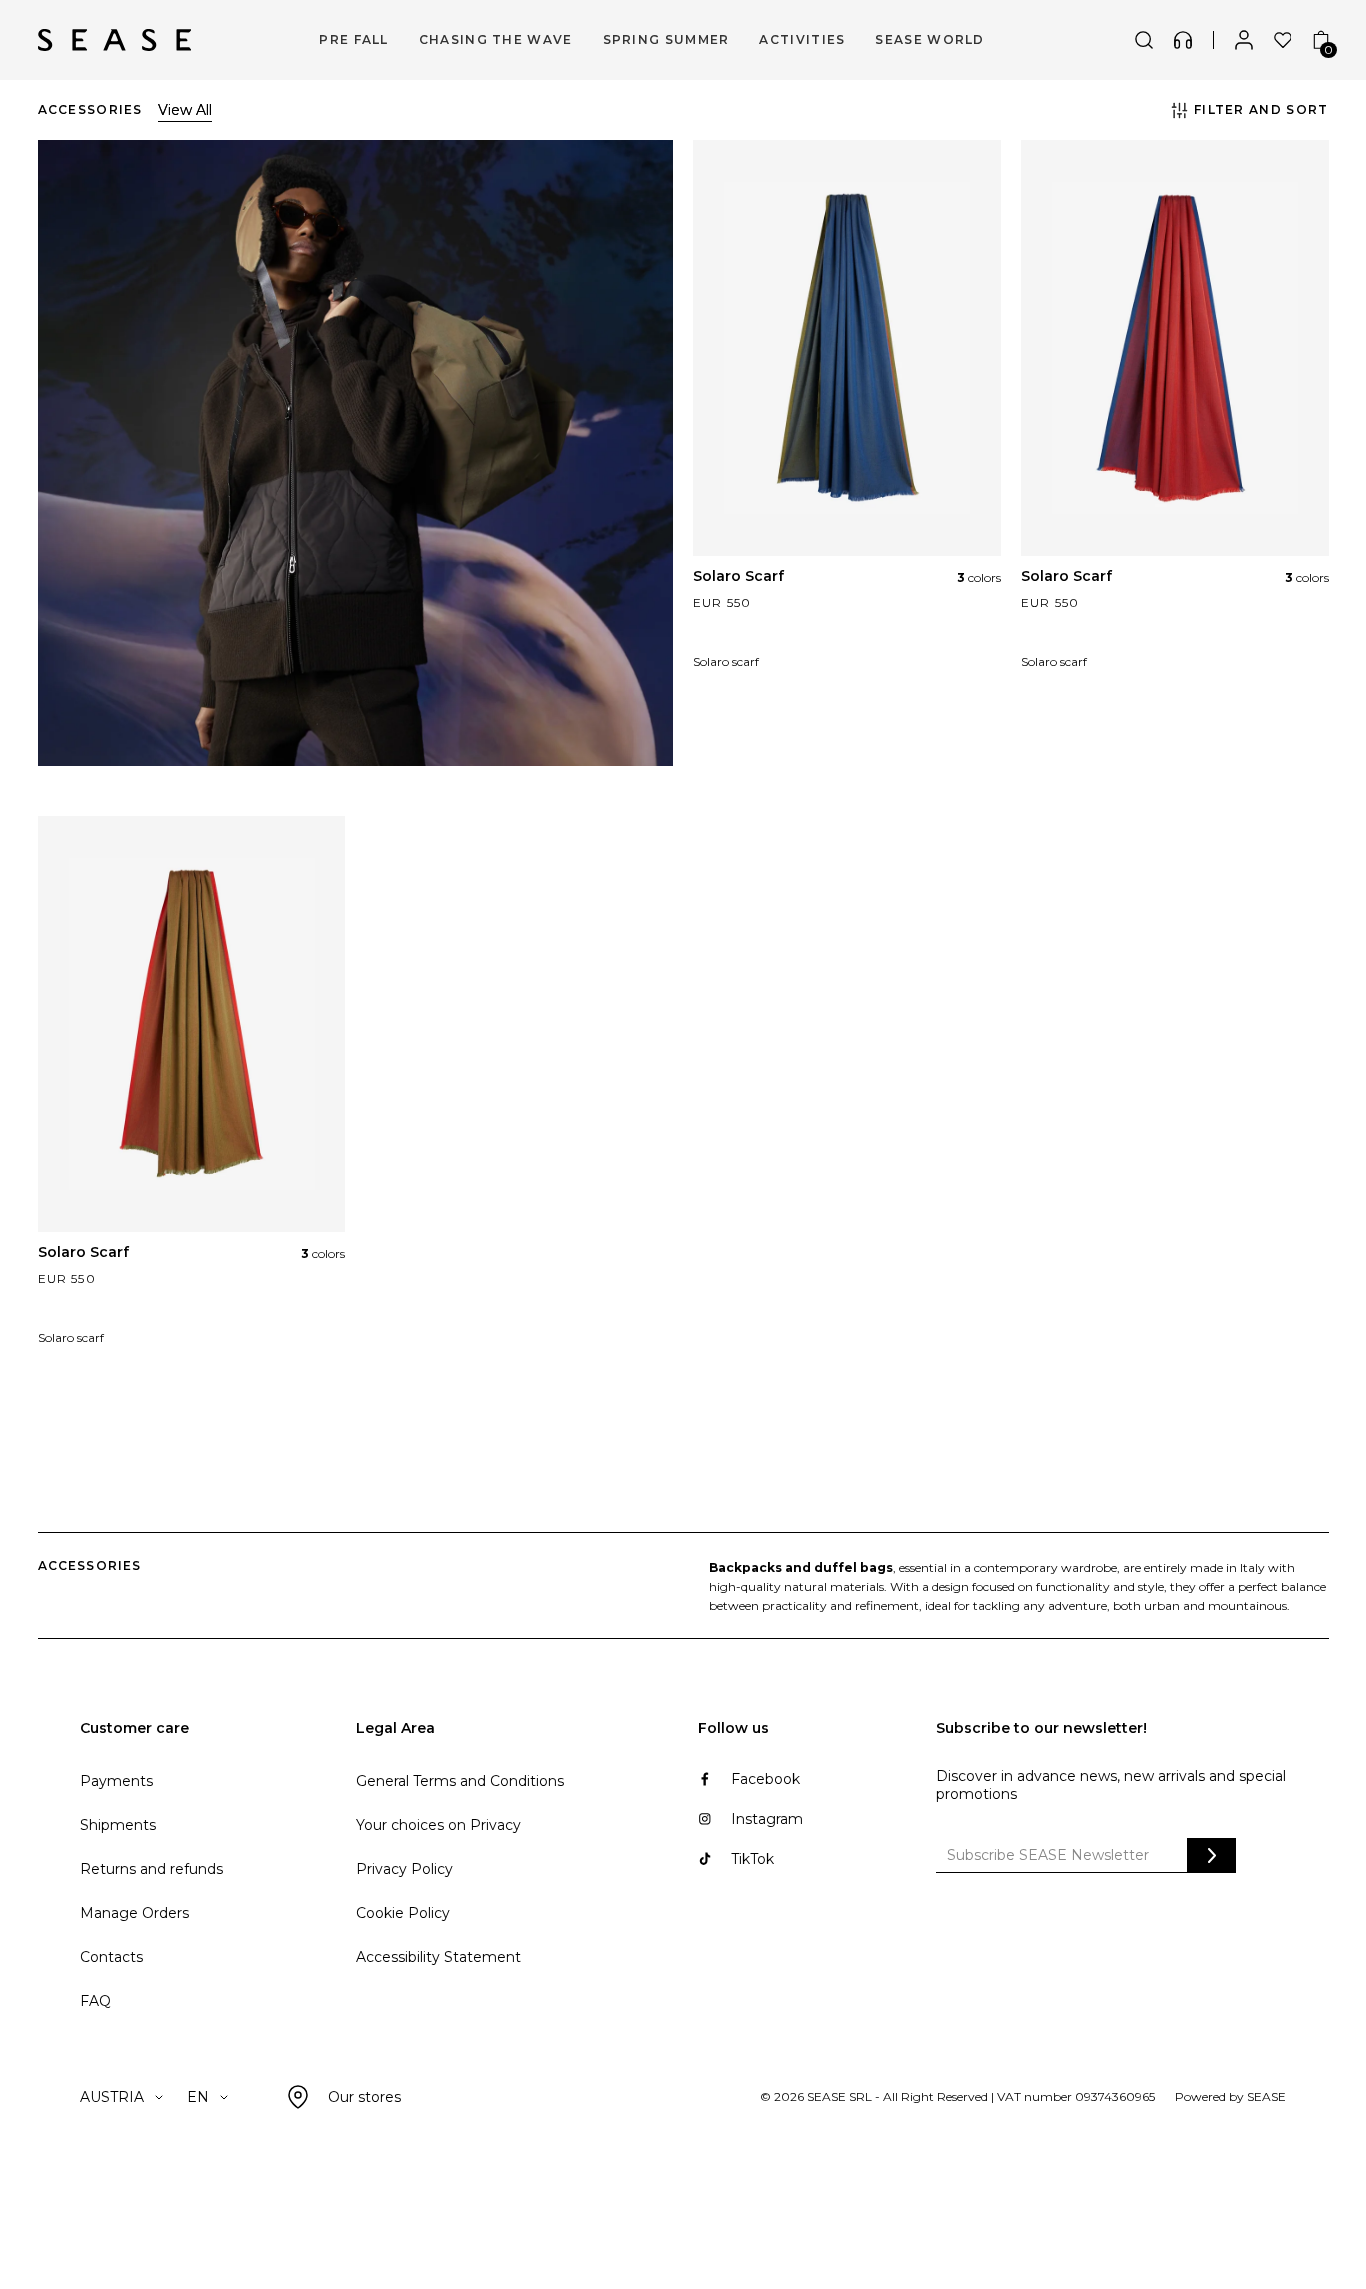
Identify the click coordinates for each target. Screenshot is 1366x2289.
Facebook (765, 1779)
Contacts (111, 1957)
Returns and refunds (151, 1869)
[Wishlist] (1283, 40)
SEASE (1266, 2096)
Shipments (118, 1825)
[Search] (1144, 40)
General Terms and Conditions (460, 1781)
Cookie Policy (403, 1913)
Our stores (364, 2097)
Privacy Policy (404, 1869)
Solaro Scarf (738, 576)
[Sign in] (1244, 40)
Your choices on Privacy (438, 1825)
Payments (116, 1781)
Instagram (767, 1819)
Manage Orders (134, 1913)
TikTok (752, 1859)
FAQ (95, 2001)
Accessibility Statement (438, 1957)
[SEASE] (114, 40)
